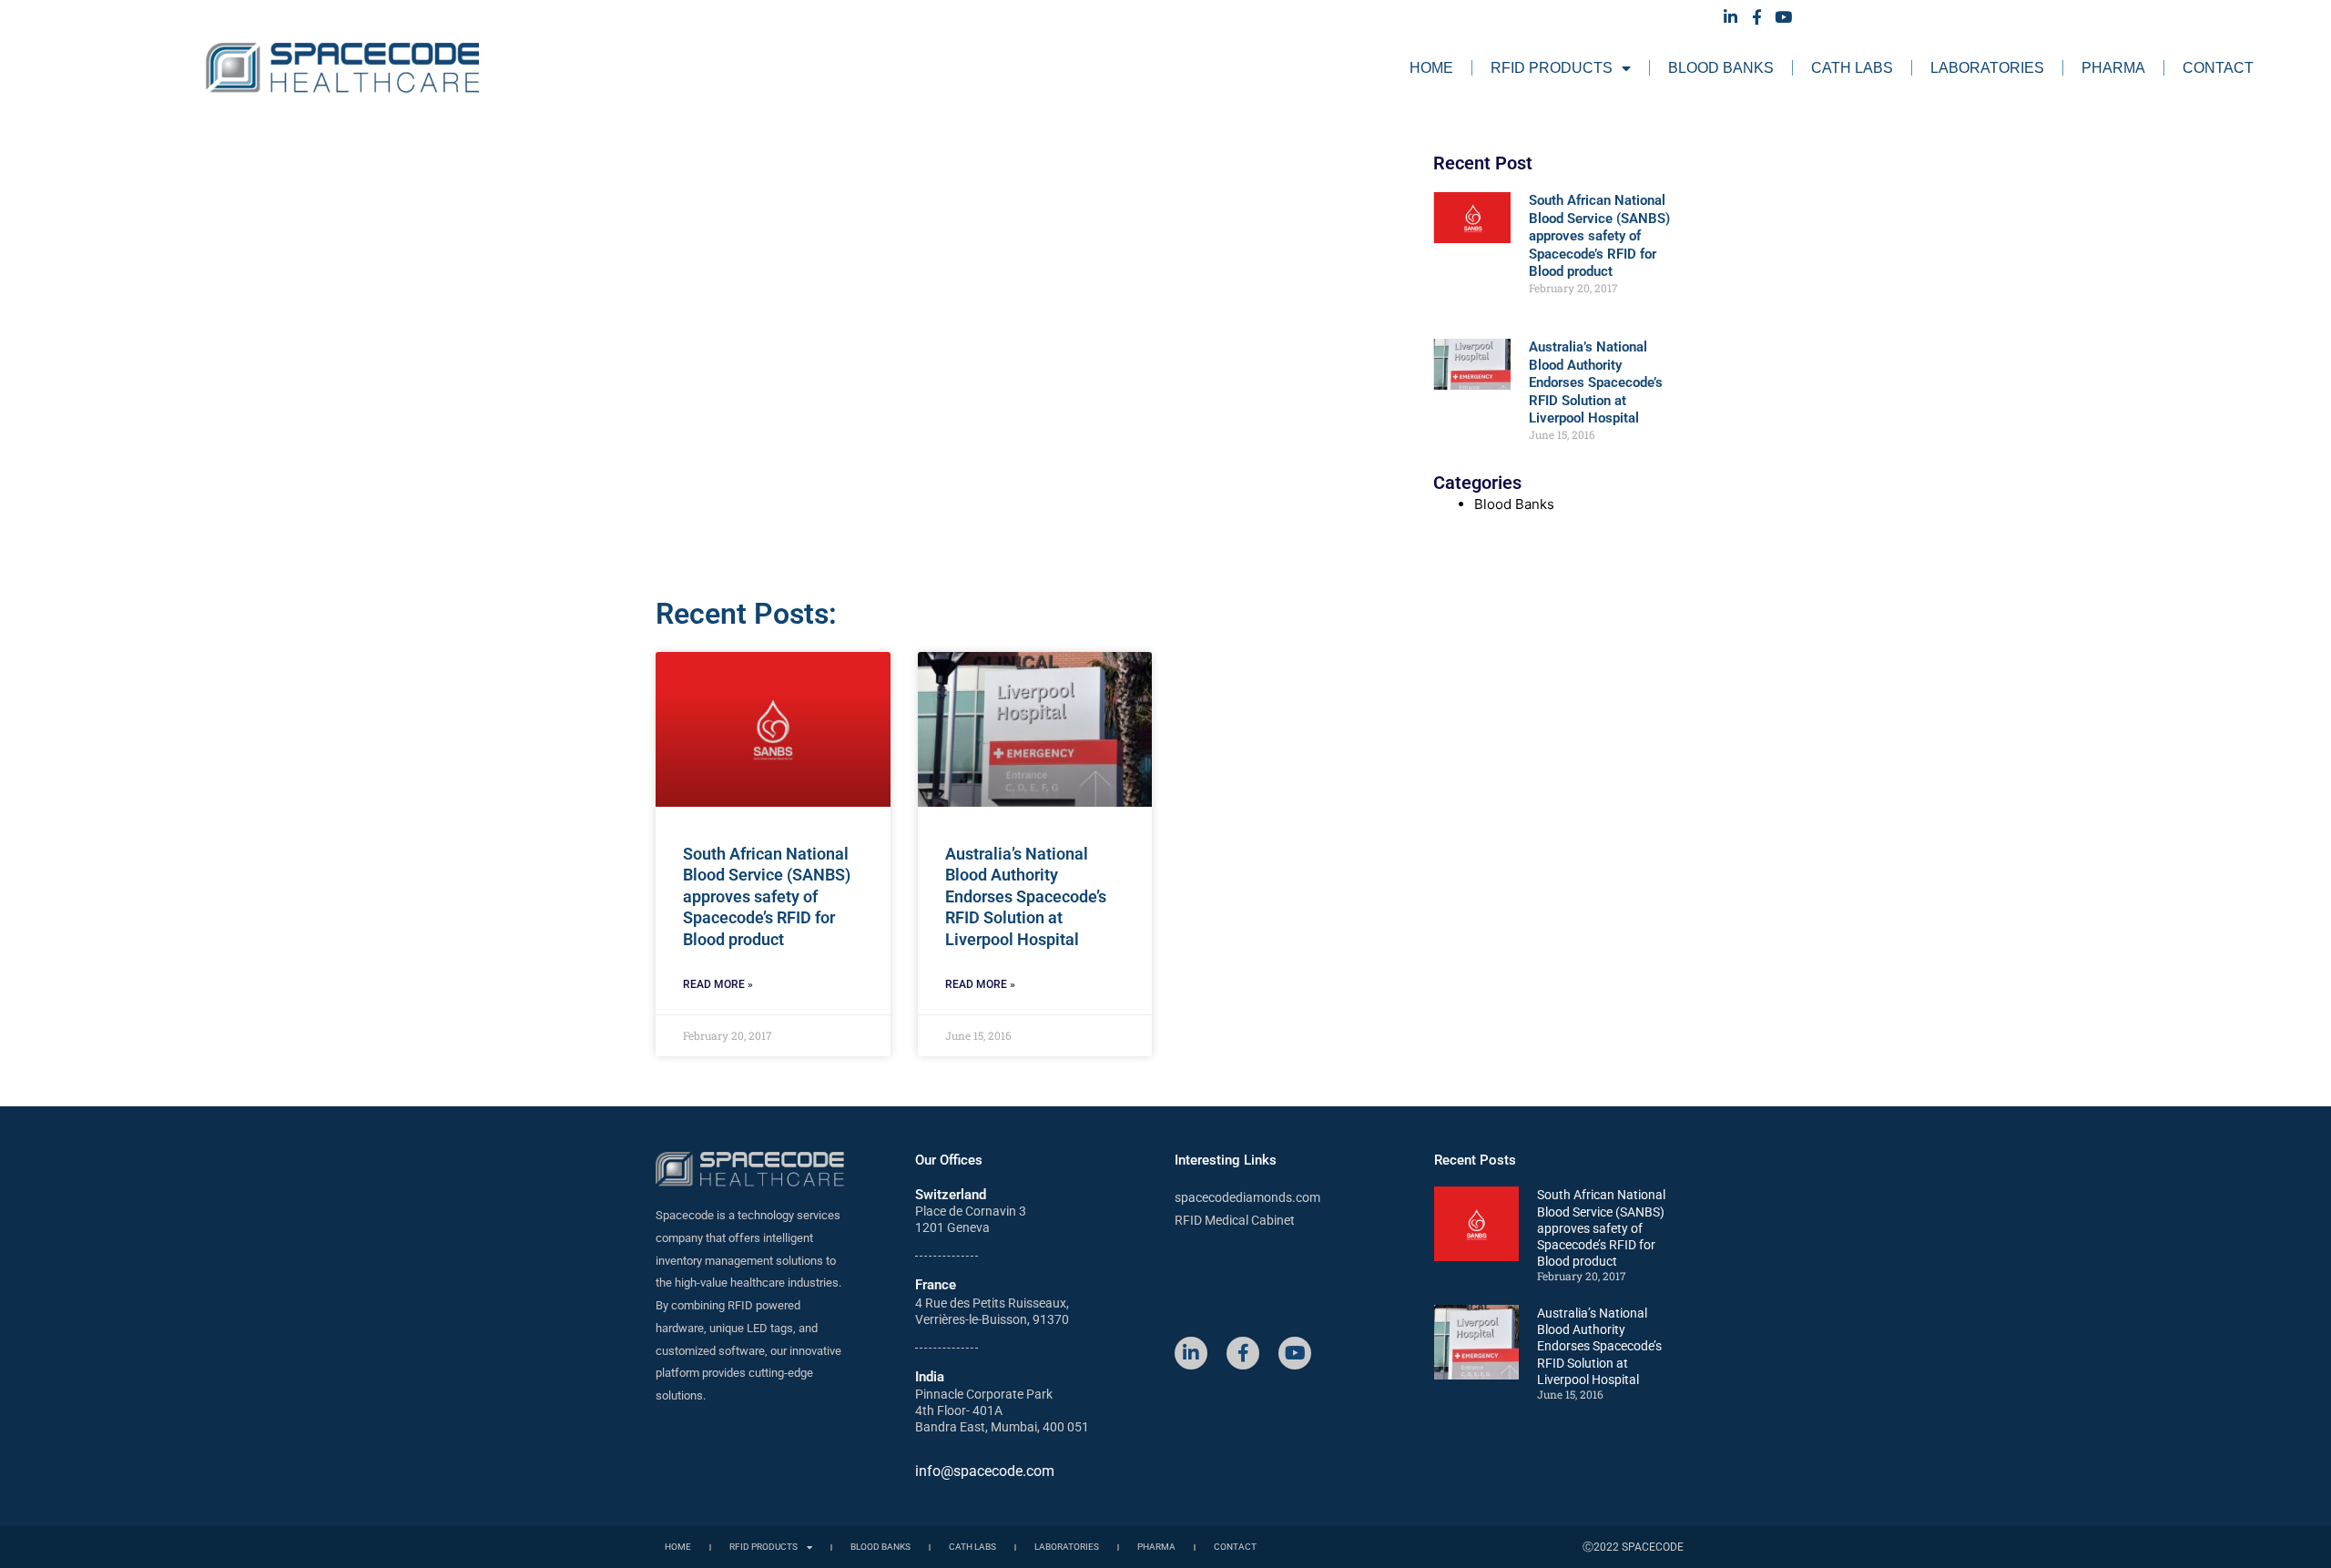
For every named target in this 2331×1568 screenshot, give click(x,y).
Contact (2218, 68)
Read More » (718, 984)
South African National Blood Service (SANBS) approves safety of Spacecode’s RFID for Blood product (1599, 236)
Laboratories (1987, 68)
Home (1431, 68)
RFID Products (1552, 68)
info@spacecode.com (985, 1471)
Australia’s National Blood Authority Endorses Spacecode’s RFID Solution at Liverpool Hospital (1596, 382)
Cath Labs (1852, 68)
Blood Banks (1721, 68)
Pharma (2113, 68)
